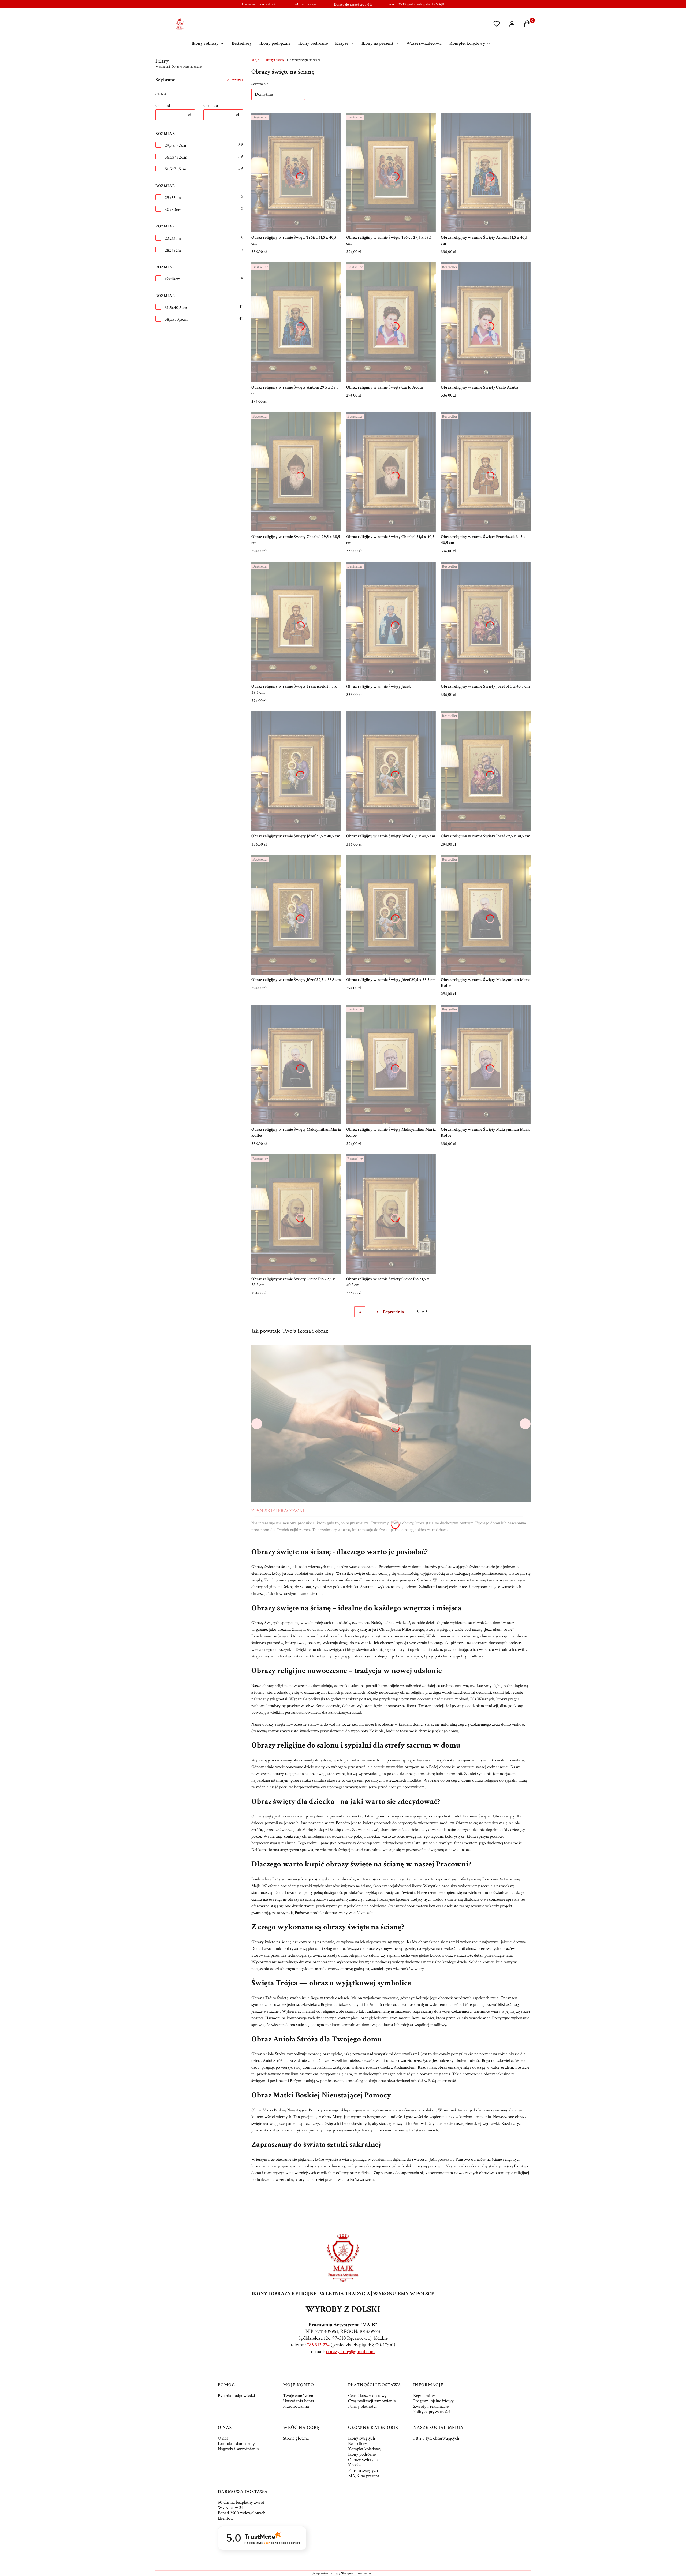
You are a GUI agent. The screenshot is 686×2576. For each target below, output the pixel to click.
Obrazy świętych (363, 2460)
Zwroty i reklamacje (431, 2406)
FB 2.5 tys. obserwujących (436, 2438)
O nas (223, 2438)
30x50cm (173, 210)
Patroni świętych (363, 2470)
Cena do (211, 106)
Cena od (163, 106)
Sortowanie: (260, 84)
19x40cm (173, 279)
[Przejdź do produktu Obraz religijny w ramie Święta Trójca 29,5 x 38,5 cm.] (391, 172)
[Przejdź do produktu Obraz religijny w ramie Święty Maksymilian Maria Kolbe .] (391, 1064)
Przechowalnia (296, 2406)
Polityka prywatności (432, 2412)
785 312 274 (318, 2345)
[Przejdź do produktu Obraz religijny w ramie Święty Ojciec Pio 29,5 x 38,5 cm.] (296, 1214)
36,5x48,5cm (176, 157)
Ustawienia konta (299, 2401)
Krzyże (354, 2465)
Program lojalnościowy (433, 2401)
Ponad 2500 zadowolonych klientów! (242, 2516)
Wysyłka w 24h (232, 2508)
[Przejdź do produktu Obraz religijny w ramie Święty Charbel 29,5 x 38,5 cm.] (296, 472)
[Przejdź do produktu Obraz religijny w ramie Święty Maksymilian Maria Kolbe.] (486, 914)
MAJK (256, 60)
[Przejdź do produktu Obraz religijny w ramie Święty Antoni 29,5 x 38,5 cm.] (296, 322)
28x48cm (173, 250)
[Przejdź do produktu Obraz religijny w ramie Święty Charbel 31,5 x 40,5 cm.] (391, 472)
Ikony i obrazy (275, 60)
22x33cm (173, 238)
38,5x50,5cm (176, 319)
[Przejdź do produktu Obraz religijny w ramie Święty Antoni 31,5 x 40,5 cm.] (486, 172)
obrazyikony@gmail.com (351, 2352)
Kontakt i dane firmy (236, 2444)
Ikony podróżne (362, 2454)
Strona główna (296, 2438)
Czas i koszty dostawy (367, 2396)
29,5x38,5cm (176, 145)
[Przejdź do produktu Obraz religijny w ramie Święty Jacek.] (391, 621)
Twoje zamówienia (300, 2396)
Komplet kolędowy (365, 2449)
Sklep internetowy (341, 2573)
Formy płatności (362, 2406)
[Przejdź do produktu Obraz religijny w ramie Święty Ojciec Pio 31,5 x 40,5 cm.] (391, 1214)
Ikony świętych (362, 2438)
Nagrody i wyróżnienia (238, 2449)
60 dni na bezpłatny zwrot (241, 2502)
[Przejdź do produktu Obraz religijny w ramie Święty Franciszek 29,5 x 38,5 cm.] (296, 621)
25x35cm (173, 198)
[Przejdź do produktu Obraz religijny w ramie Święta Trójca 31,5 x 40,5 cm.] (296, 172)
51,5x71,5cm (176, 169)
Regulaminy (424, 2396)
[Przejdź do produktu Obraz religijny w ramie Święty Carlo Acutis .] (486, 322)
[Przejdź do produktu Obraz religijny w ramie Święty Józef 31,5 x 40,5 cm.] (486, 621)
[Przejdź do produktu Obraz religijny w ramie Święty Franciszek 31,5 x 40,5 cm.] (486, 472)
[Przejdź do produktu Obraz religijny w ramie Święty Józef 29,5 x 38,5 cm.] (486, 771)
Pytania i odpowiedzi (236, 2396)
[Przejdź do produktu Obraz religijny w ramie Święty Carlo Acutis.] (391, 322)
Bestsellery (357, 2444)
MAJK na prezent (364, 2476)
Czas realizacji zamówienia (372, 2401)
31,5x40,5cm (176, 308)
